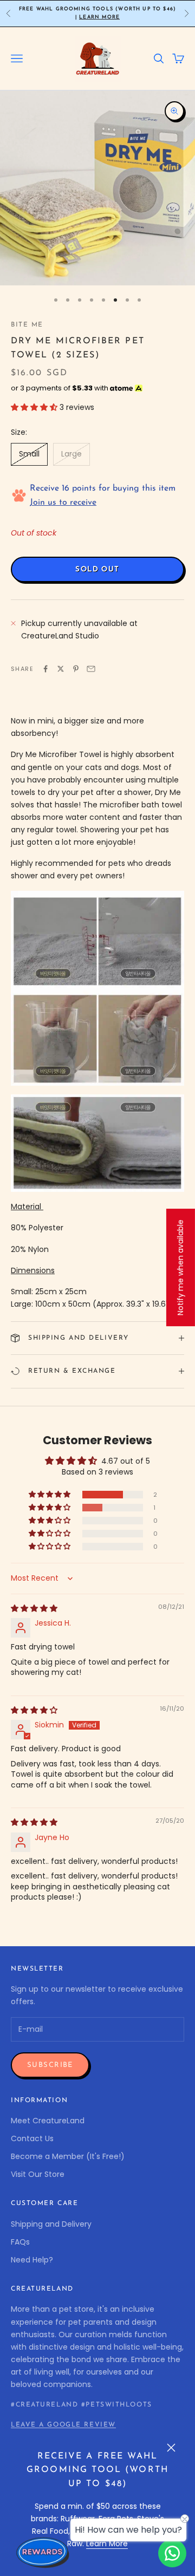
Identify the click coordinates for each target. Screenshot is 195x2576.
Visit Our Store (38, 2174)
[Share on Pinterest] (76, 669)
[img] (34, 1608)
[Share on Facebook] (45, 669)
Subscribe (50, 2065)
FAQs (20, 2242)
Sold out (97, 569)
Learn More (99, 17)
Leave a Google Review (63, 2425)
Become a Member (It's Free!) (68, 2156)
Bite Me (27, 325)
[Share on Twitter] (61, 669)
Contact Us (32, 2138)
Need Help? (32, 2260)
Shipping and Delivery (51, 2224)
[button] (35, 407)
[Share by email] (91, 669)
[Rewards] (43, 2552)
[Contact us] (172, 2553)
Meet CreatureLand (48, 2121)
